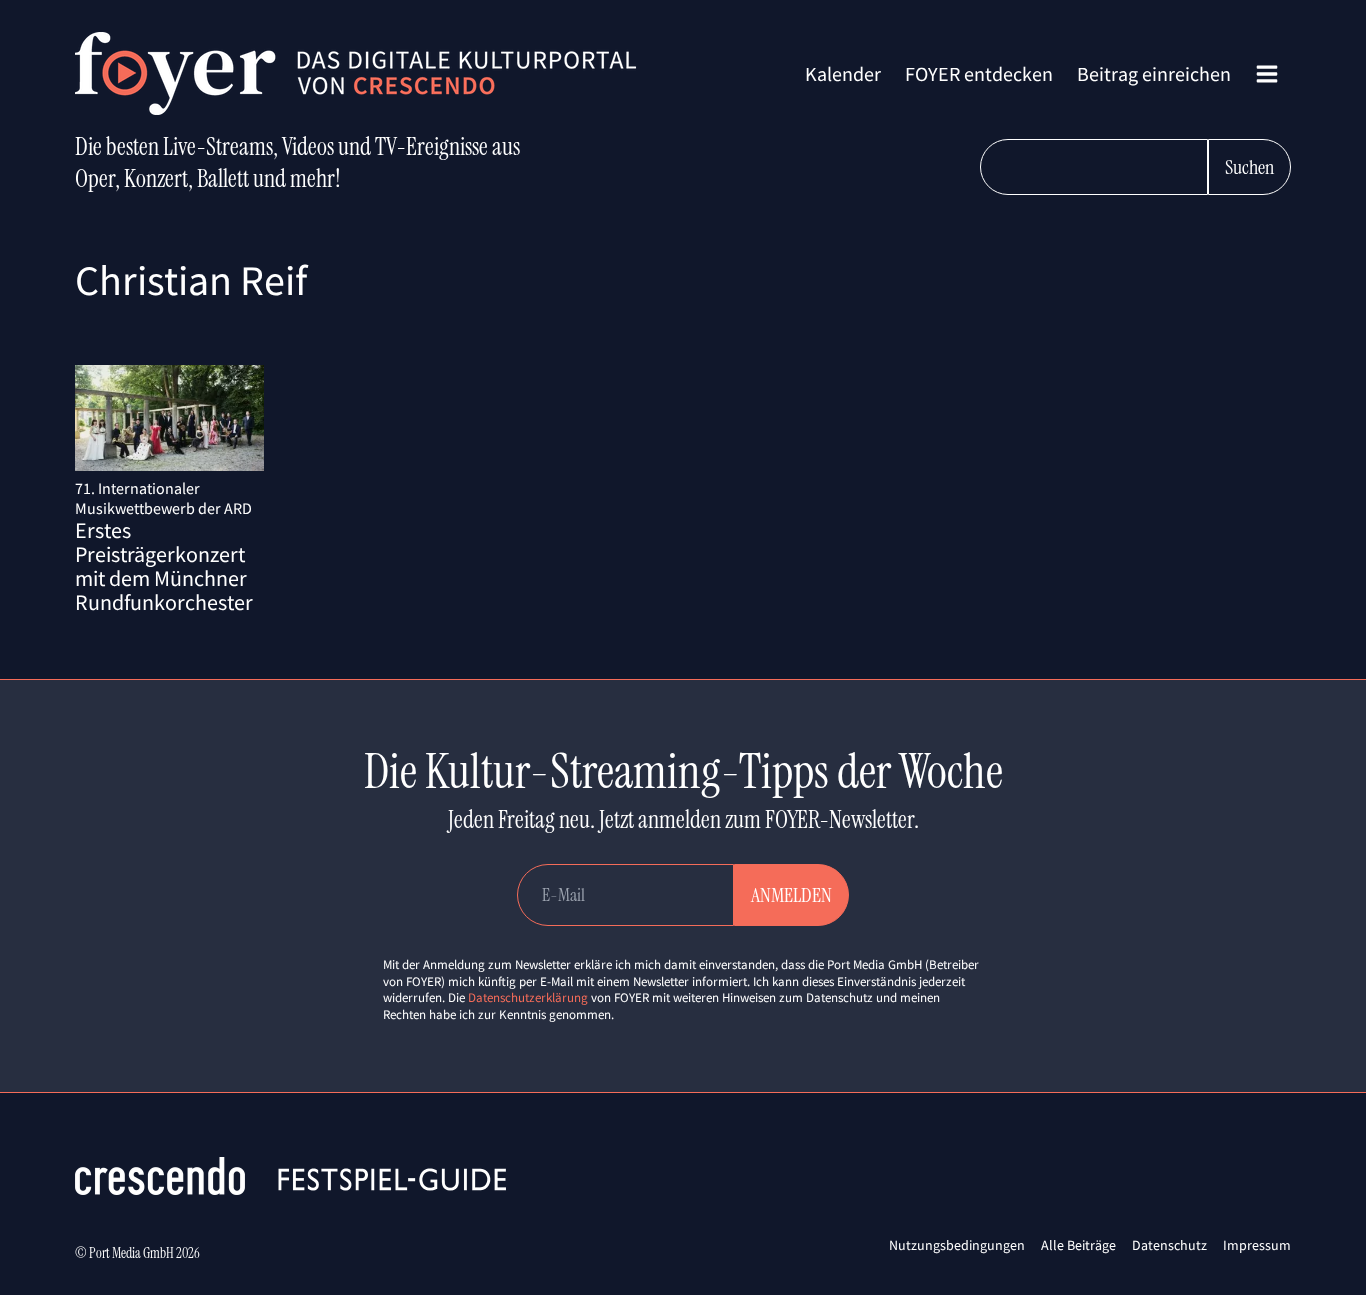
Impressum (1257, 1245)
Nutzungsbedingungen (957, 1245)
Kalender (843, 73)
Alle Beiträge (1078, 1245)
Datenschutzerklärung (528, 997)
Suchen (1249, 167)
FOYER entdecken (979, 73)
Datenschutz (1169, 1245)
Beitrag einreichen (1154, 73)
